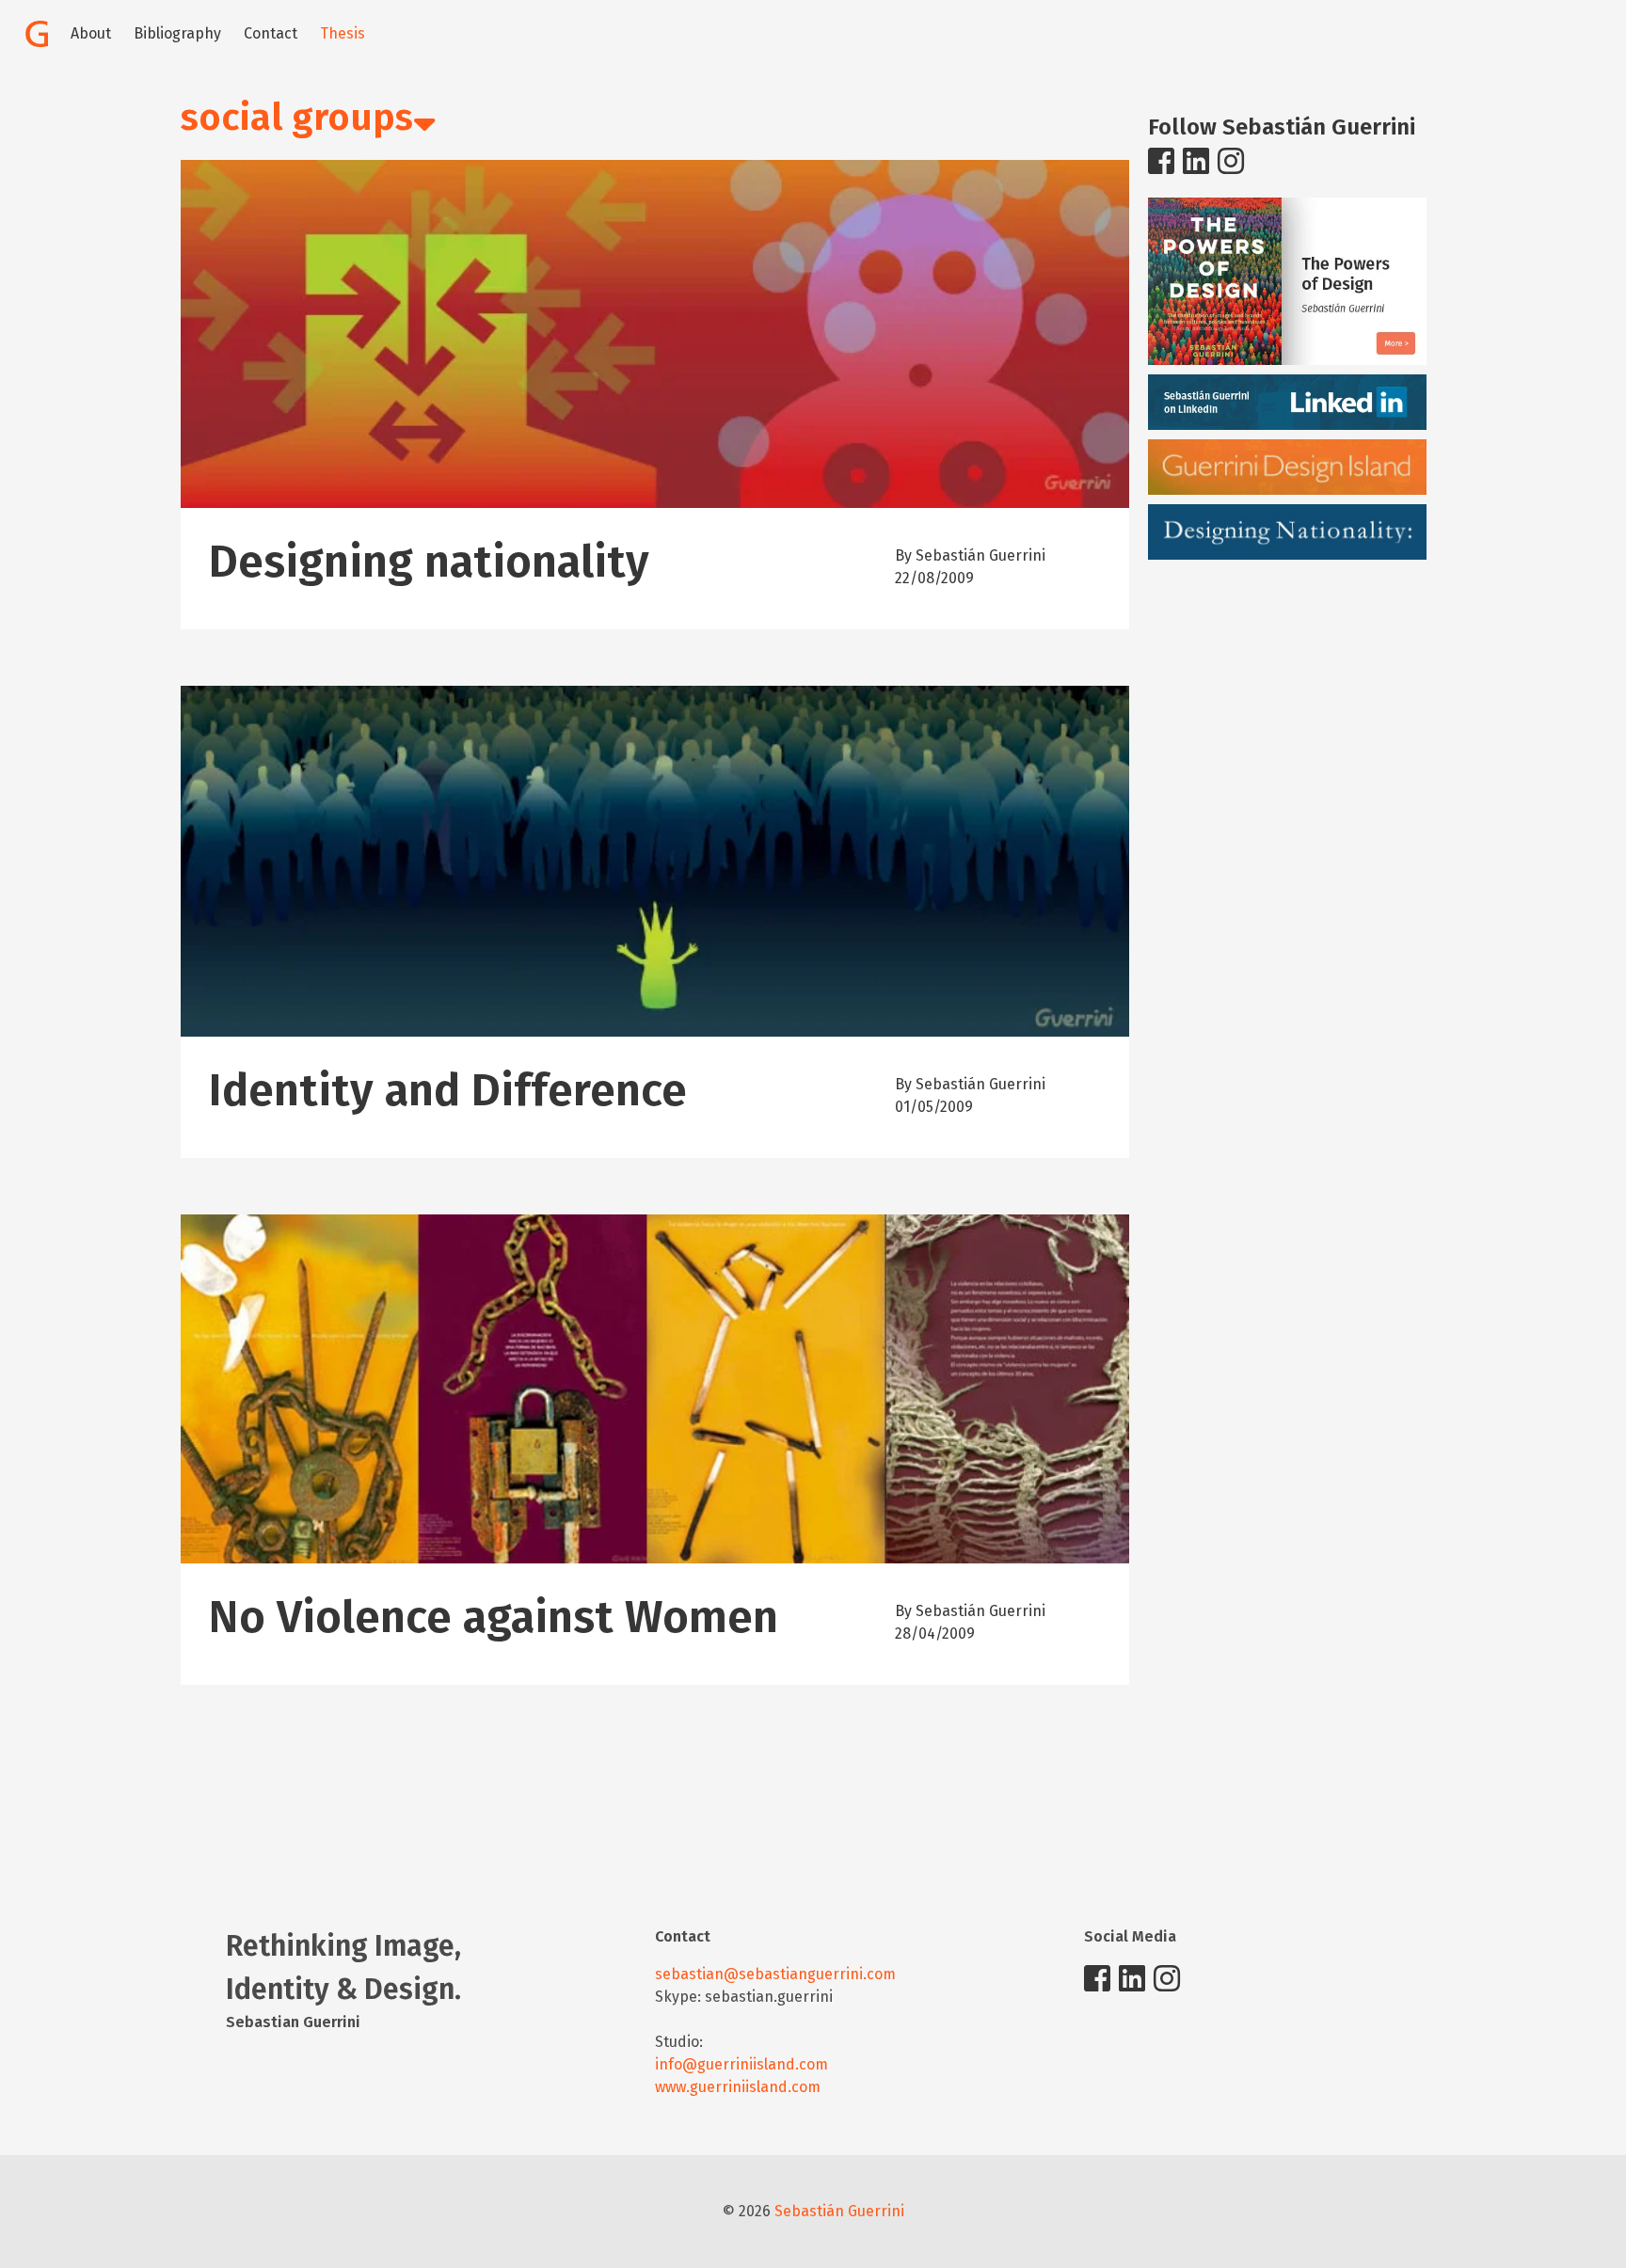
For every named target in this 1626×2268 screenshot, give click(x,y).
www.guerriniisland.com (738, 2087)
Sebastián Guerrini (839, 2211)
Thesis (343, 33)
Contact (271, 33)
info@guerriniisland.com (741, 2064)
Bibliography (177, 33)
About (91, 33)
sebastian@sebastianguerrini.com (775, 1974)
